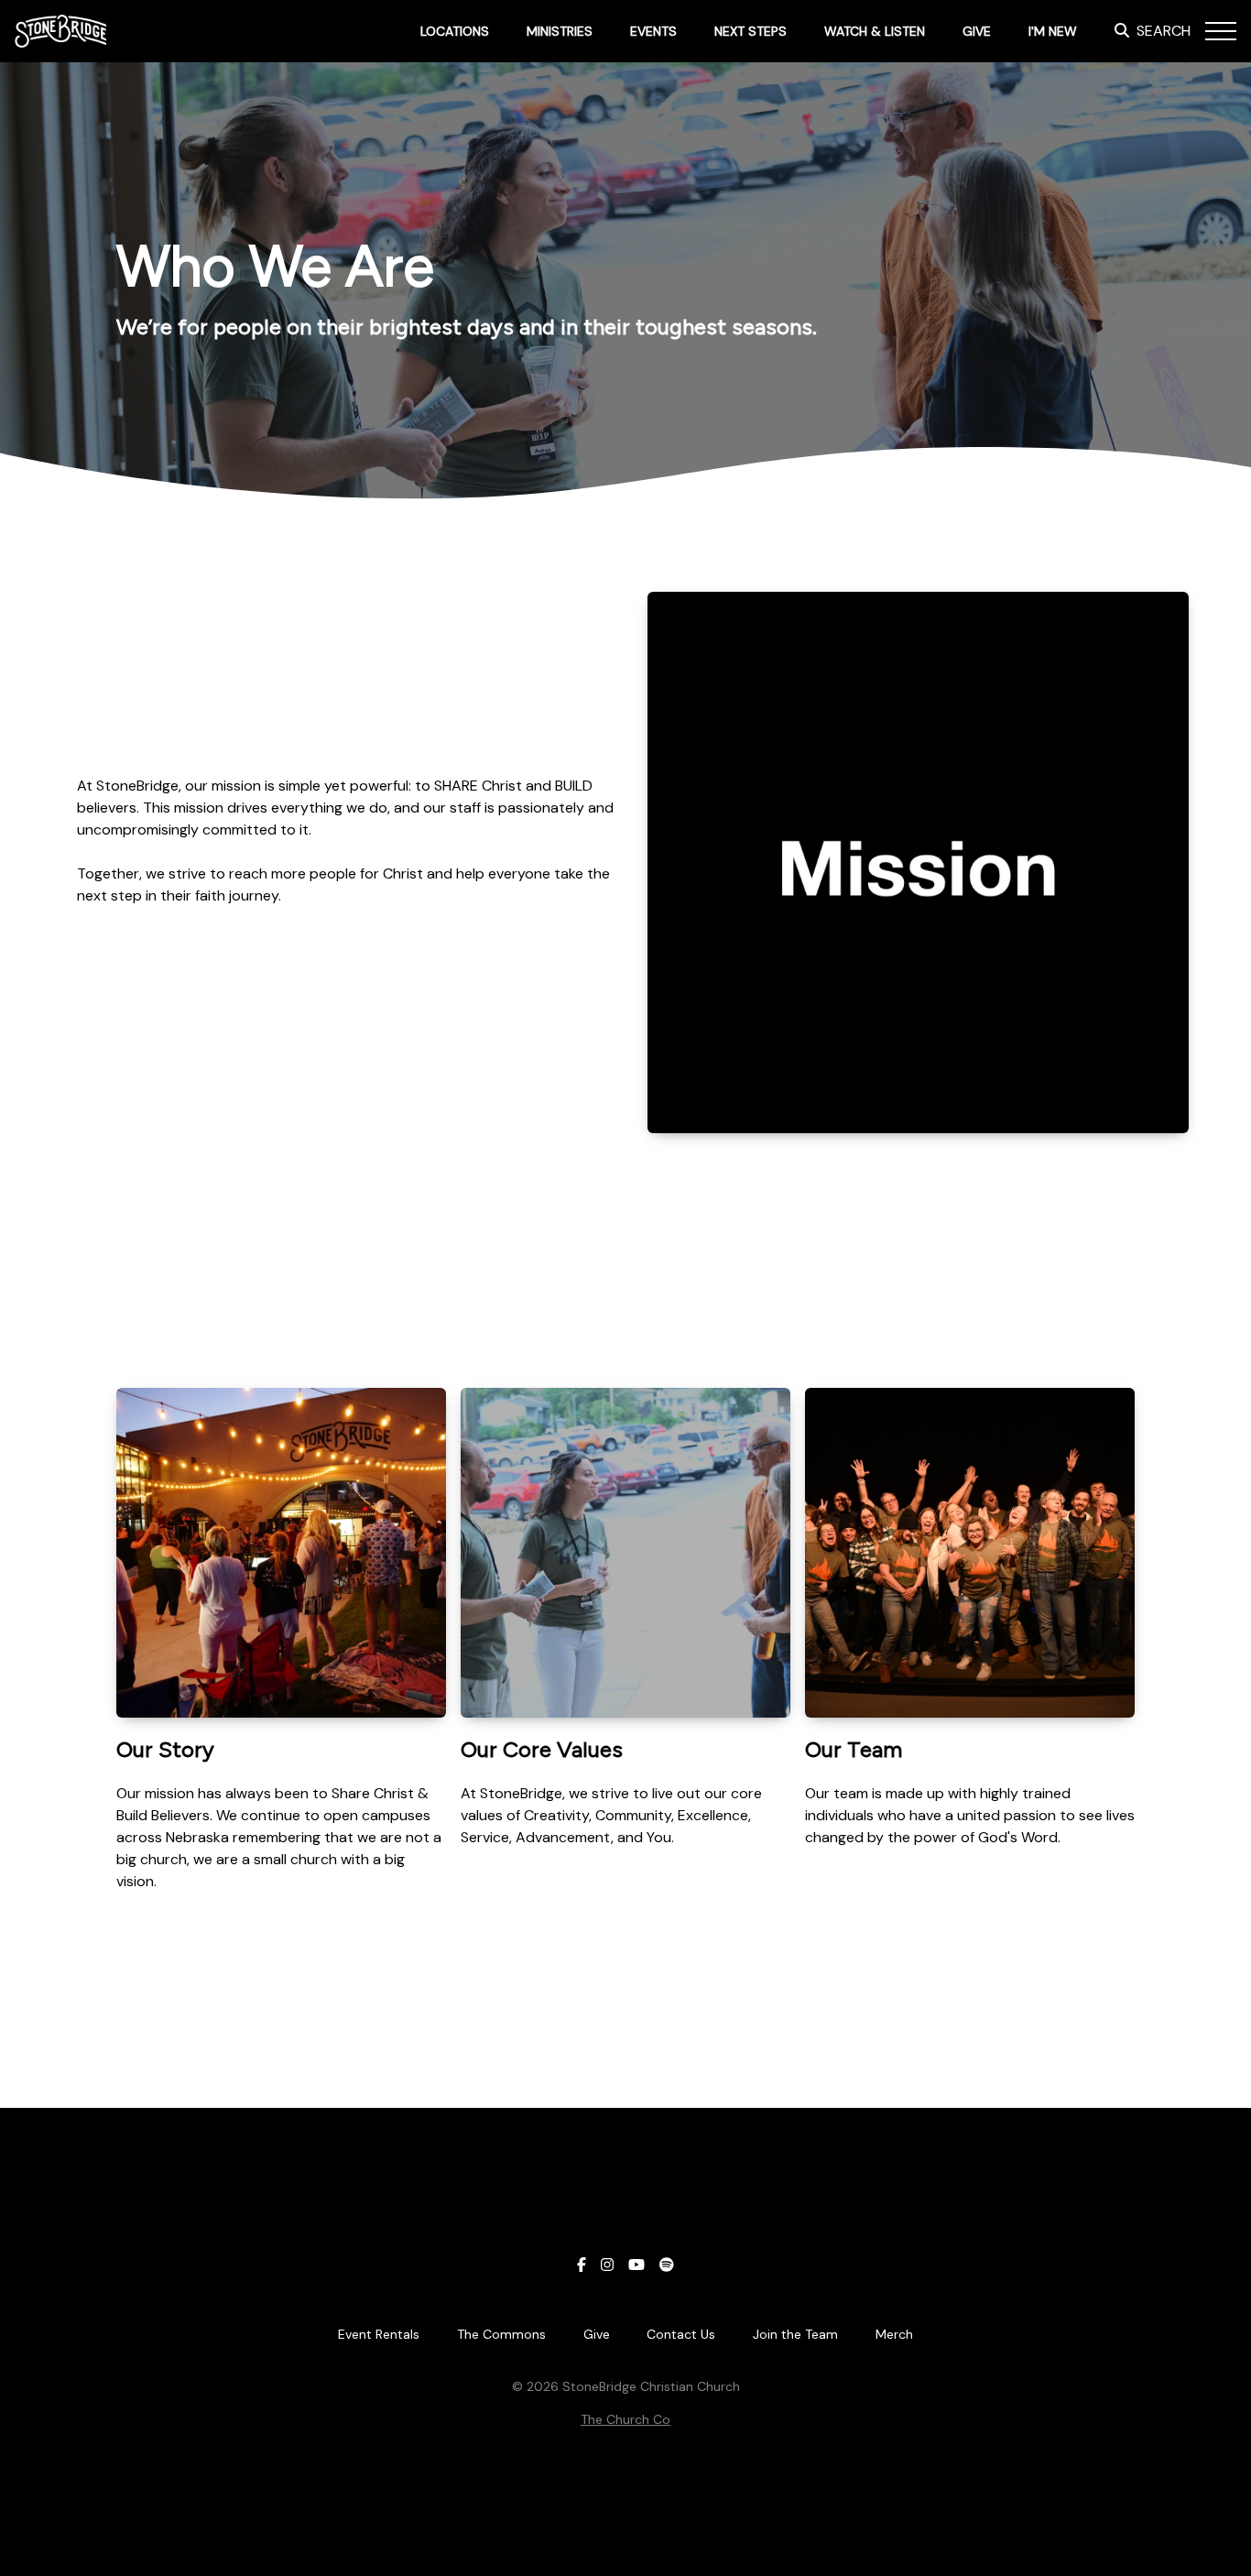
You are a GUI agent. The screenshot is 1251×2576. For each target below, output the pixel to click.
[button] (1221, 31)
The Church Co (625, 2419)
